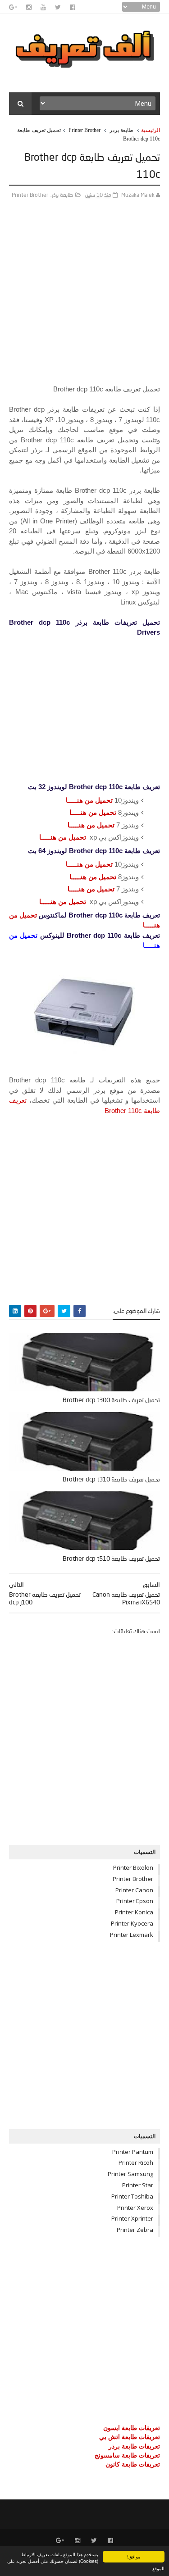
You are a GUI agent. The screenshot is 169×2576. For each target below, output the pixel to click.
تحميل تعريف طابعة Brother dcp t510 (111, 1558)
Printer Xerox (135, 2208)
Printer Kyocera (132, 1923)
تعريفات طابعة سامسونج (127, 2455)
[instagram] (29, 7)
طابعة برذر (121, 130)
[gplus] (13, 7)
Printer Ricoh (136, 2163)
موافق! (134, 2556)
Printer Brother (84, 130)
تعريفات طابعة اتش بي (130, 2437)
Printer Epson (135, 1901)
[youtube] (43, 7)
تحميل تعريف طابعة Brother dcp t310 (111, 1479)
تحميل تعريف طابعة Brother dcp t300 (111, 1400)
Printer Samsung (130, 2174)
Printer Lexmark (132, 1935)
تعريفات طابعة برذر (134, 2446)
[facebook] (73, 7)
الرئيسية (151, 130)
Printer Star (138, 2185)
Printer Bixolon (133, 1867)
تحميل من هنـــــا (89, 800)
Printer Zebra (135, 2230)
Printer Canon (134, 1890)
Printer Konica (134, 1912)
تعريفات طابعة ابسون (132, 2428)
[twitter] (58, 7)
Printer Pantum (133, 2152)
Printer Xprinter (132, 2218)
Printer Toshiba (132, 2196)
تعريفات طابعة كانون (133, 2464)
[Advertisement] (84, 300)
